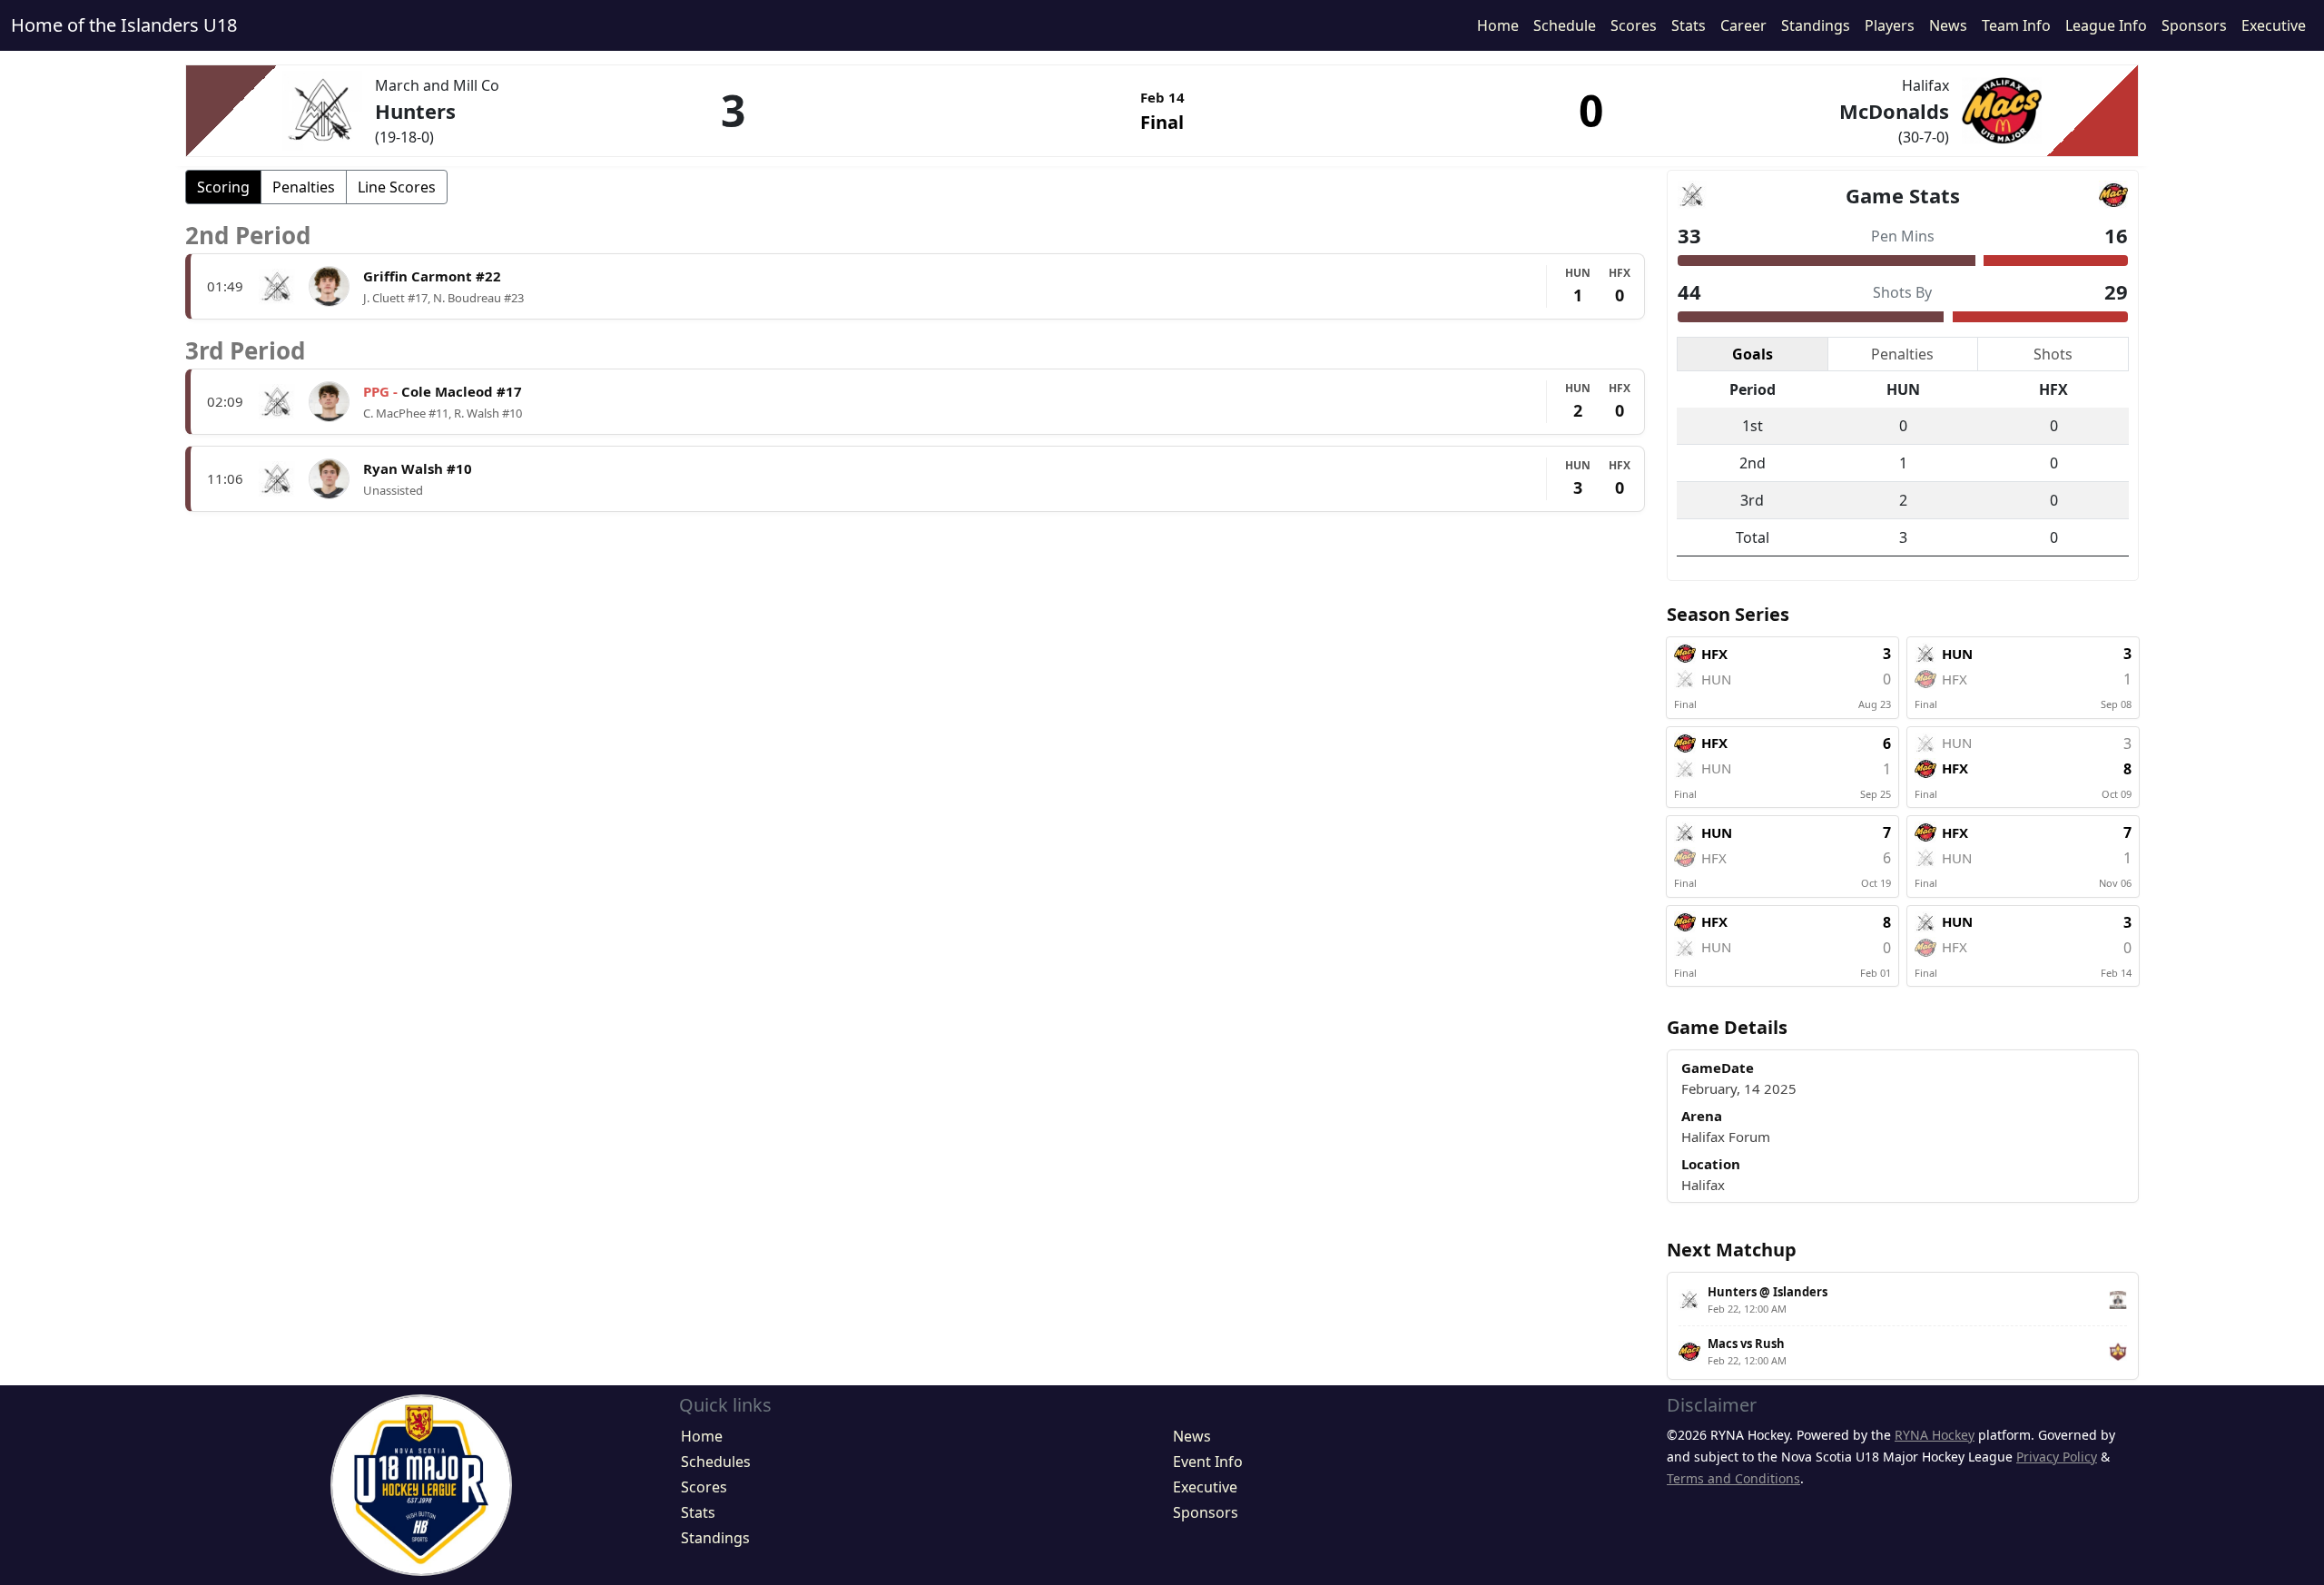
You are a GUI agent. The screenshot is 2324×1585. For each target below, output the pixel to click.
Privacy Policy (2057, 1457)
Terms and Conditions (1733, 1478)
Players (1890, 25)
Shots (2053, 354)
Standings (1816, 25)
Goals (1753, 354)
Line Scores (397, 187)
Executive (2274, 25)
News (1948, 25)
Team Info (2016, 25)
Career (1743, 25)
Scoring (223, 187)
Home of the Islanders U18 (124, 25)
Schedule (1565, 25)
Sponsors (2194, 25)
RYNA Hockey (1935, 1435)
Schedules (716, 1462)
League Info (2106, 25)
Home (1498, 25)
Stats (1689, 25)
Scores (1634, 25)
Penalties (304, 187)
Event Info (1208, 1462)
